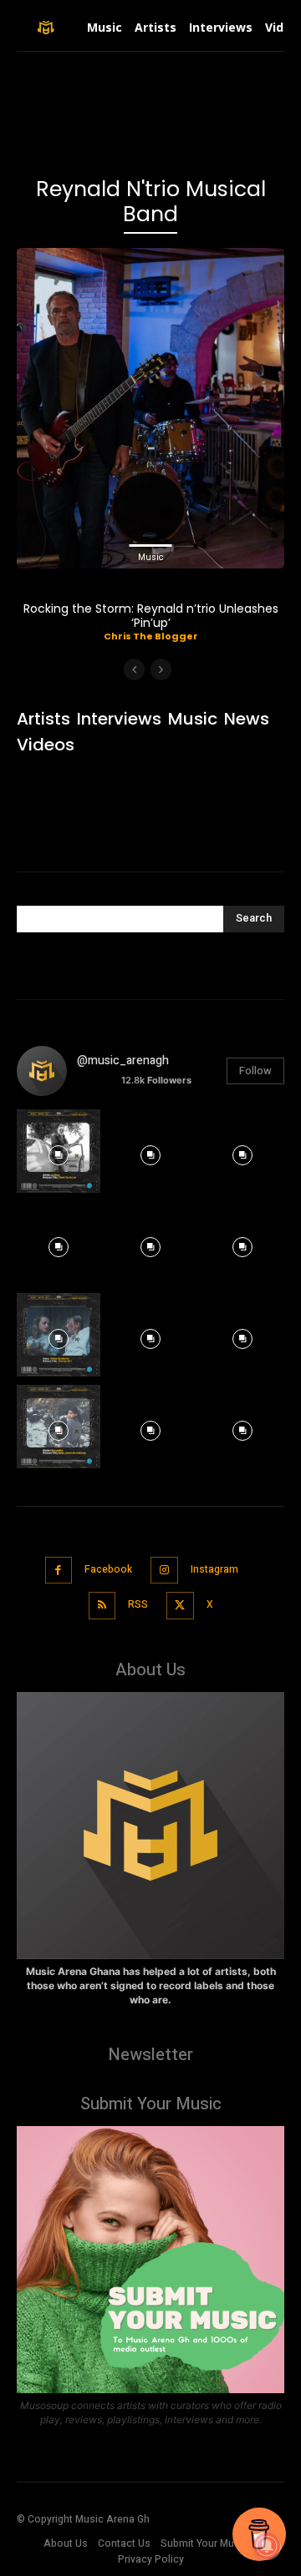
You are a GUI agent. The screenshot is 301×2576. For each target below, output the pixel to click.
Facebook (108, 1569)
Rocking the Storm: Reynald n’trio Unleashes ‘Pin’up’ (151, 616)
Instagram (214, 1569)
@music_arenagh (123, 1061)
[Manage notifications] (267, 2546)
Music (151, 557)
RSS (138, 1604)
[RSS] (102, 1606)
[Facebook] (59, 1571)
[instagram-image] (59, 1151)
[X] (180, 1606)
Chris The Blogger (151, 636)
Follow (255, 1071)
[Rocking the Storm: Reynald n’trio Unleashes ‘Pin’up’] (150, 408)
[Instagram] (164, 1571)
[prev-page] (134, 669)
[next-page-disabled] (161, 669)
